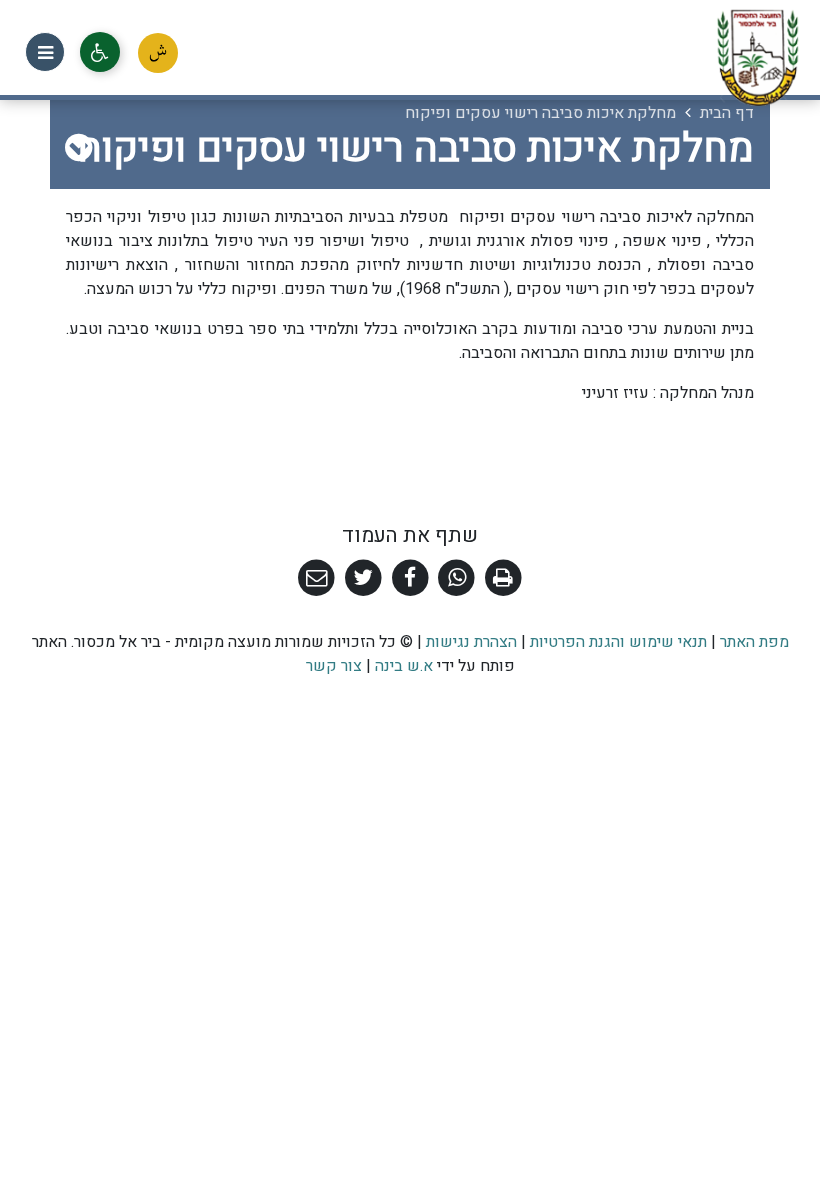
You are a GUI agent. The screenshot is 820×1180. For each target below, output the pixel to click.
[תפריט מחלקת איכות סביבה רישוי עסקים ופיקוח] (78, 149)
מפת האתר (754, 642)
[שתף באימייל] (316, 578)
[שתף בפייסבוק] (410, 578)
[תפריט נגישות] (100, 52)
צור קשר (334, 666)
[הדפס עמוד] (503, 578)
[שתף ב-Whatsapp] (456, 578)
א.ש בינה (402, 666)
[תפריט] (45, 52)
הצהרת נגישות (471, 642)
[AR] (158, 53)
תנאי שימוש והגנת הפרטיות (618, 642)
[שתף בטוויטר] (363, 578)
